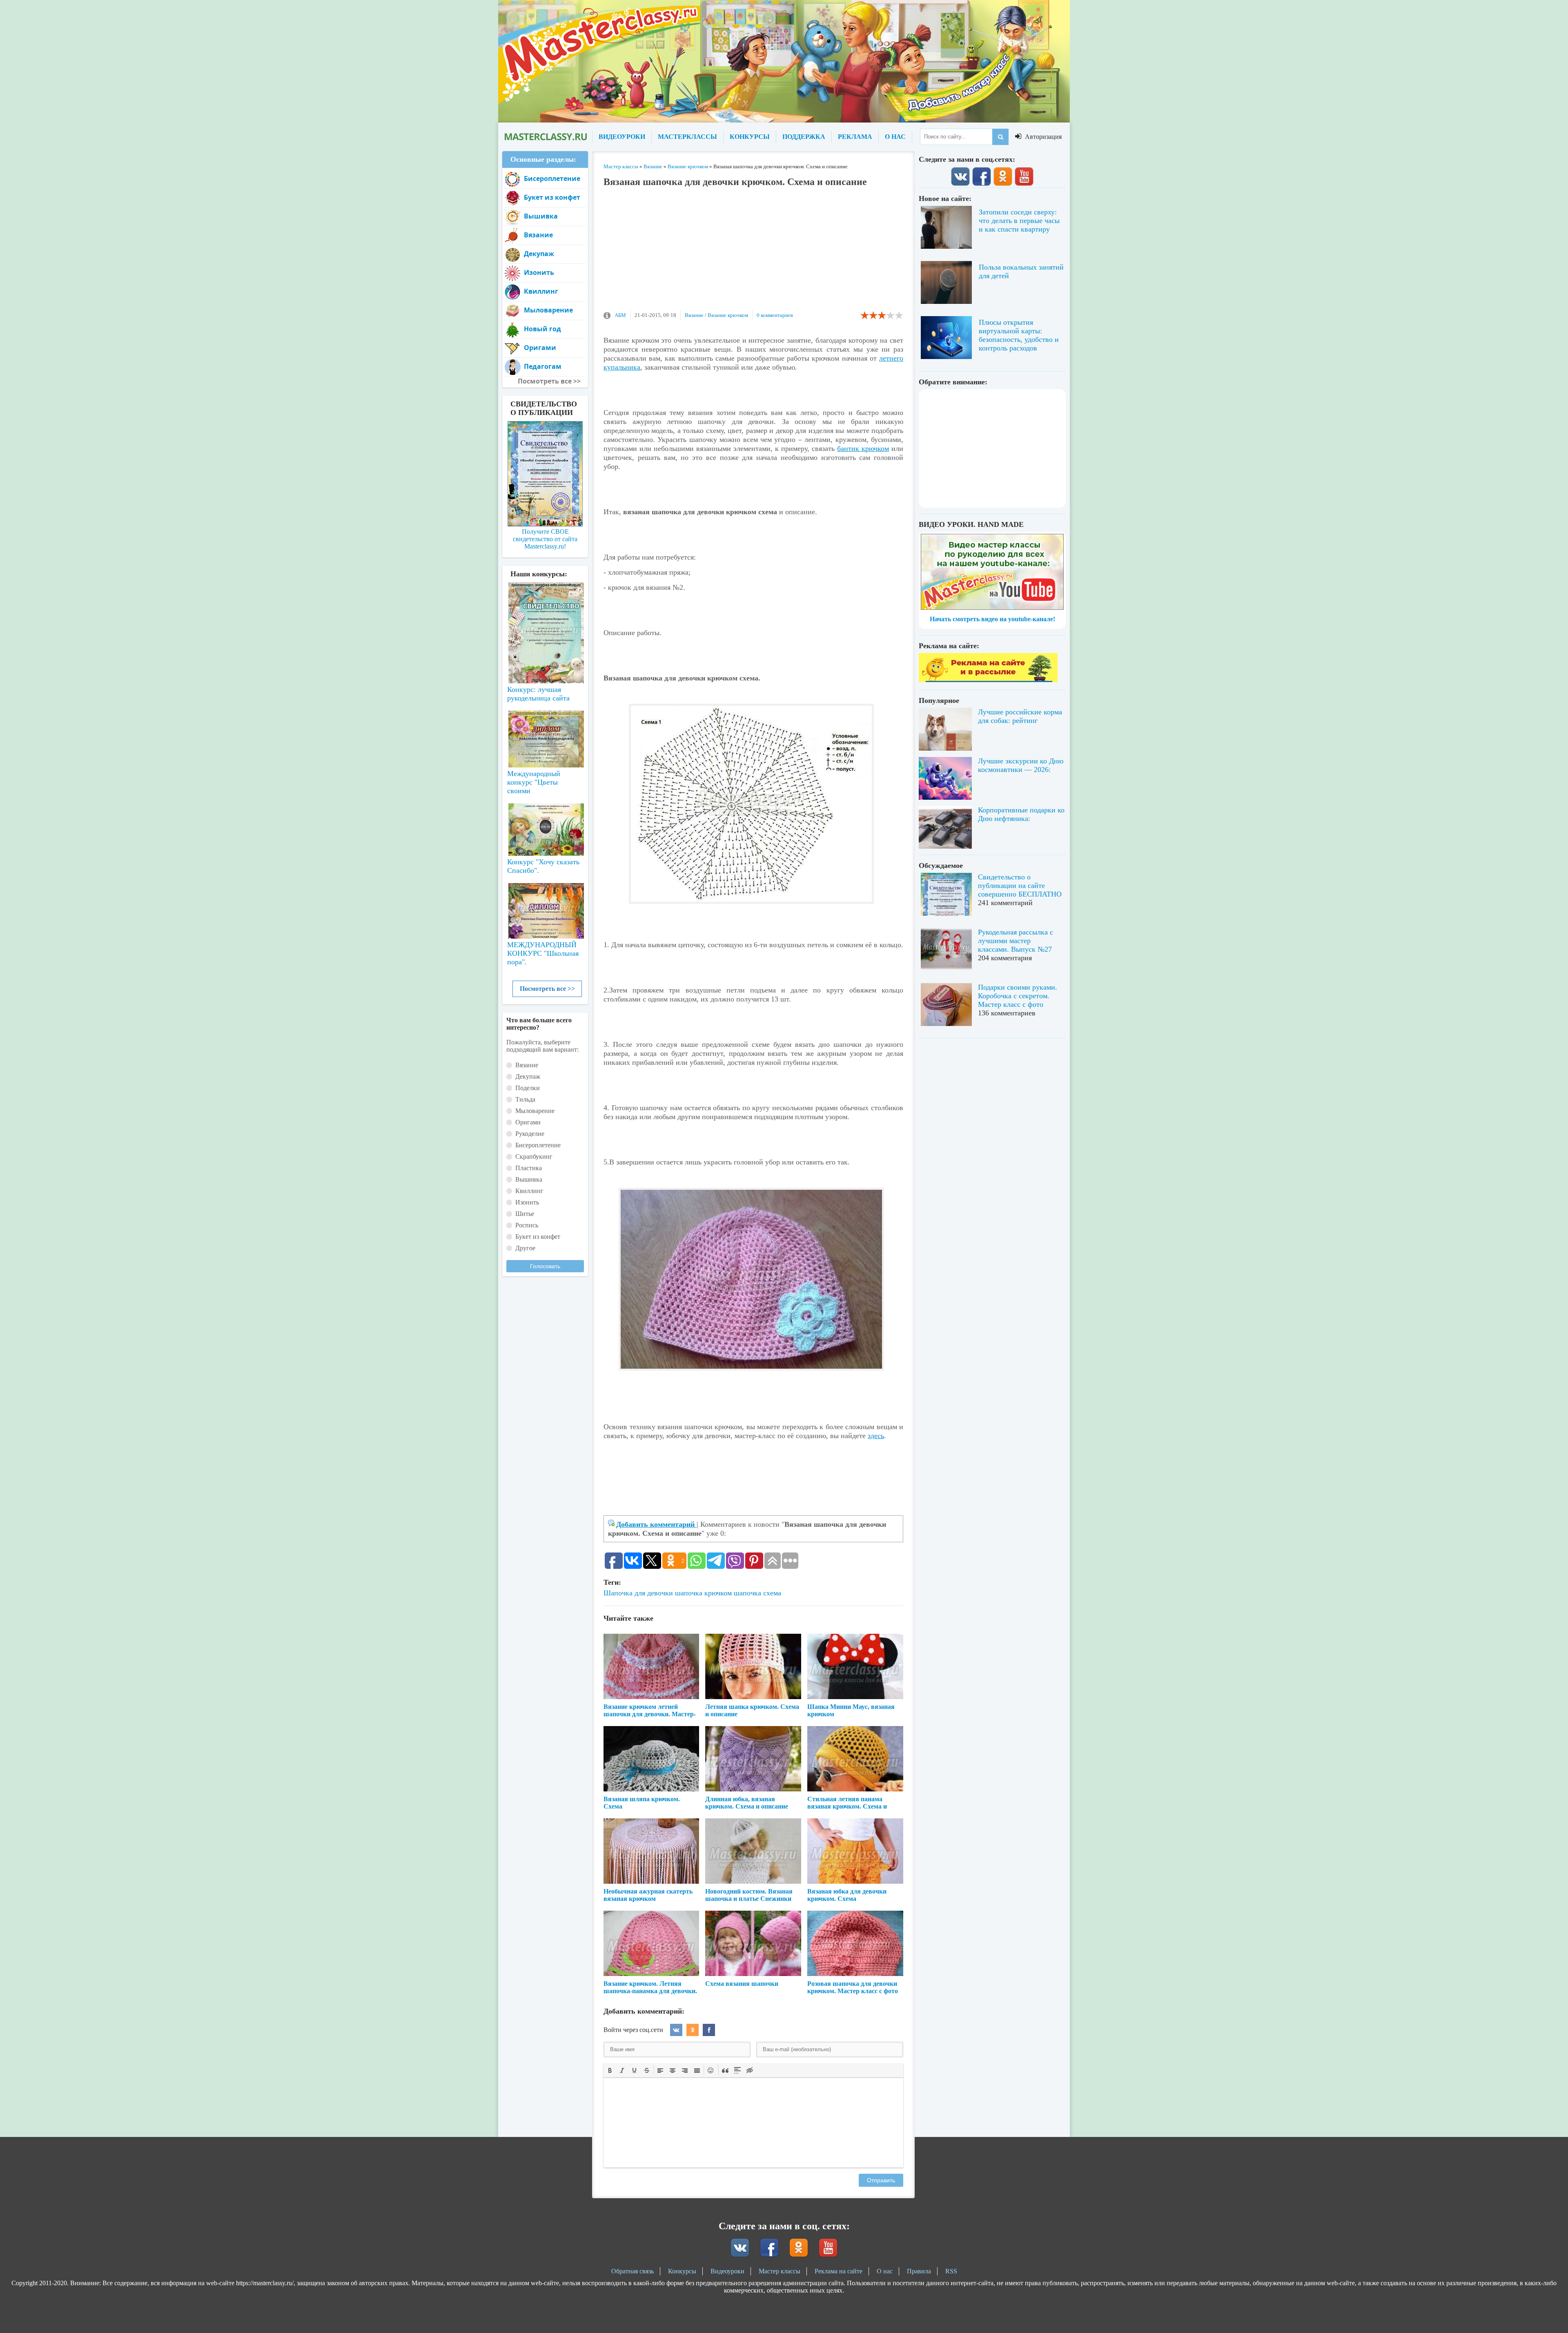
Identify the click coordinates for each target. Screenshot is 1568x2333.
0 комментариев (775, 315)
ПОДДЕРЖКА (804, 137)
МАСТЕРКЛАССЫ (687, 137)
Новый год (542, 329)
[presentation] (610, 2070)
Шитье (525, 1214)
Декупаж (539, 254)
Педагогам (543, 366)
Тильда (525, 1099)
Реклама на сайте (839, 2271)
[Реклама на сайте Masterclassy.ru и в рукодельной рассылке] (988, 680)
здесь (876, 1436)
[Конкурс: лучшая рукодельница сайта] (545, 607)
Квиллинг (541, 291)
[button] (610, 2070)
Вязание (694, 315)
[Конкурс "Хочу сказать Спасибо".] (545, 828)
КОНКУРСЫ (750, 137)
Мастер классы (780, 2271)
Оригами (540, 348)
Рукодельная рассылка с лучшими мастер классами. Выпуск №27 (1016, 941)
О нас (885, 2271)
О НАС (895, 137)
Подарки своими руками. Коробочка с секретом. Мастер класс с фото (1018, 996)
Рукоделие (530, 1134)
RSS (951, 2271)
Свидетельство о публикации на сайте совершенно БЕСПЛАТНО (1020, 885)
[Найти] (1000, 137)
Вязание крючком (728, 315)
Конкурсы (682, 2271)
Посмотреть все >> (547, 989)
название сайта (545, 137)
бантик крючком (863, 448)
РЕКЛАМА (855, 137)
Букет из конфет (552, 197)
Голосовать (545, 1266)
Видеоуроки (727, 2271)
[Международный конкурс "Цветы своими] (545, 735)
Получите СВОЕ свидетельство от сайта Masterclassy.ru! (545, 539)
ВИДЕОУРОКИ (622, 137)
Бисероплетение (552, 178)
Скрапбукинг (534, 1156)
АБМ (620, 315)
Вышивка (541, 216)
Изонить (539, 272)
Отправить (881, 2180)
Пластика (529, 1168)
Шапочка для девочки (638, 1593)
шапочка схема (757, 1593)
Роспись (527, 1225)
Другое (525, 1248)
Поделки (528, 1088)
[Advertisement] (753, 253)
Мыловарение (548, 310)
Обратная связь (633, 2271)
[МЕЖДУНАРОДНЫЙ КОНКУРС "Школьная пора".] (545, 908)
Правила (919, 2271)
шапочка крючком (703, 1593)
